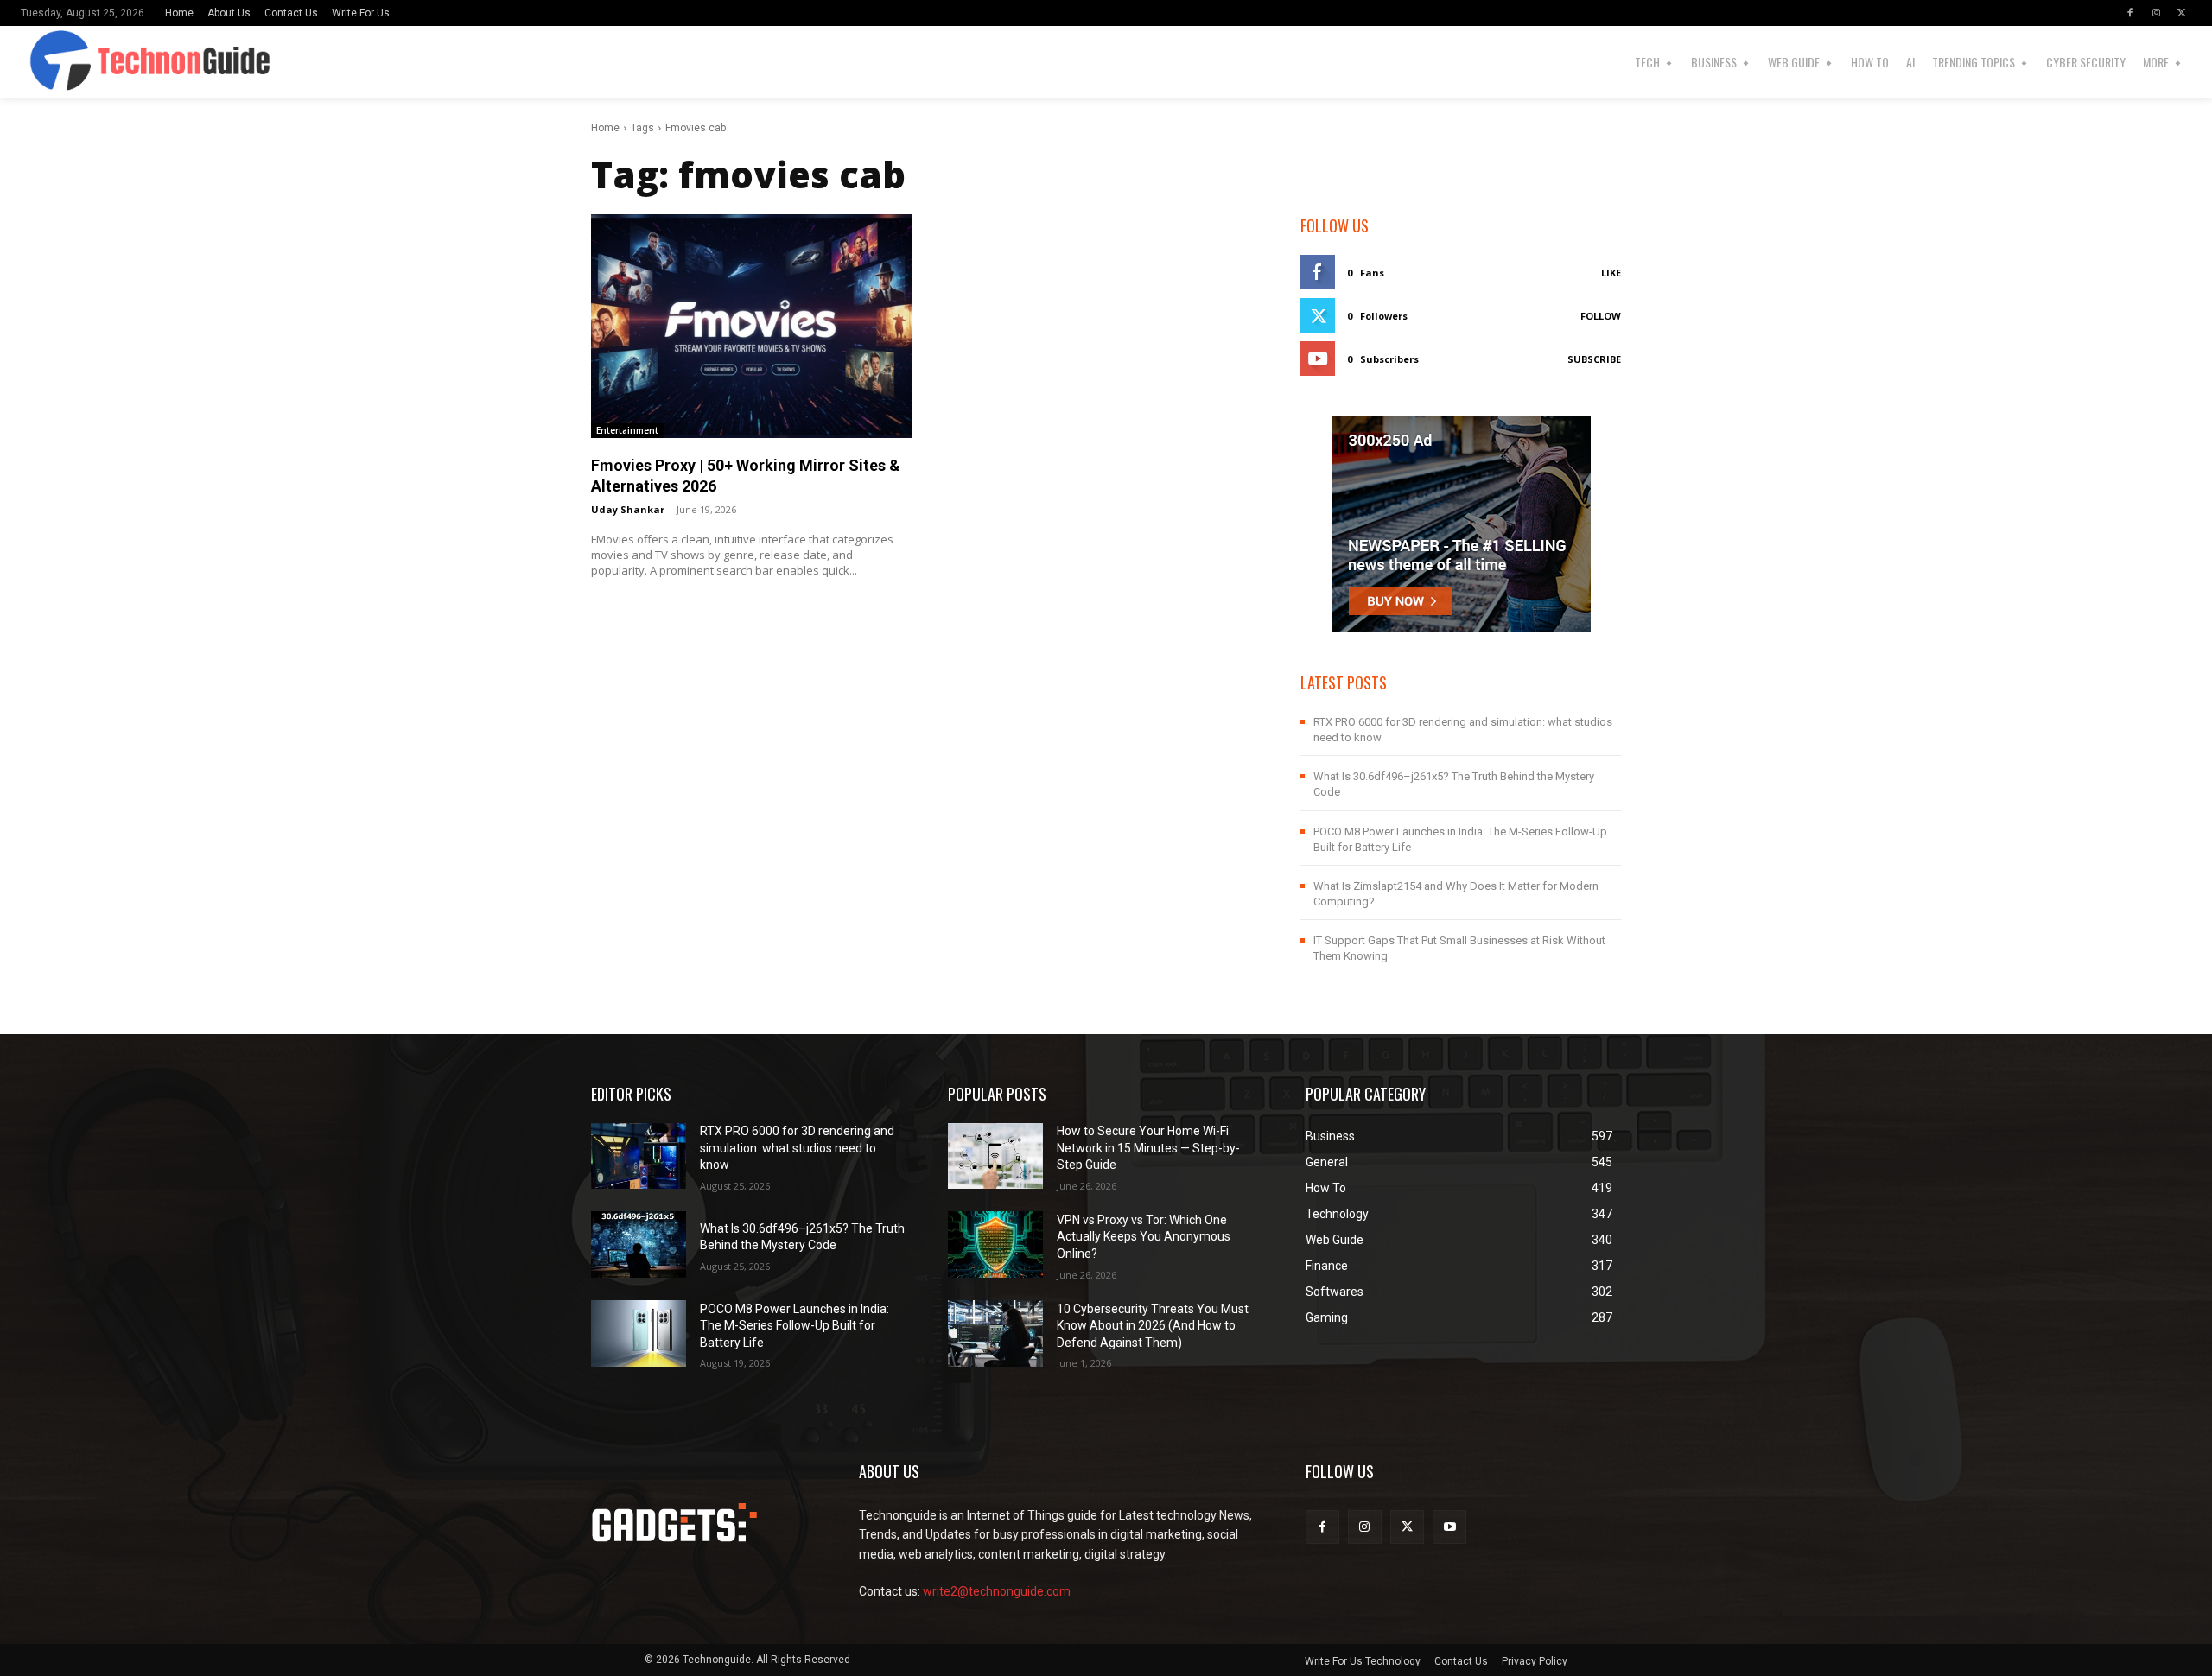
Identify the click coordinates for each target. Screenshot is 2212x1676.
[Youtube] (1449, 1527)
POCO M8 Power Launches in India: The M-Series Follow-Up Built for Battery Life (795, 1326)
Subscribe (1594, 359)
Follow (1601, 316)
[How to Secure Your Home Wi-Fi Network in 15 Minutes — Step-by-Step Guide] (995, 1156)
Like (1611, 273)
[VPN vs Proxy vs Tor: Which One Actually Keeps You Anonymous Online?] (995, 1244)
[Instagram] (2156, 13)
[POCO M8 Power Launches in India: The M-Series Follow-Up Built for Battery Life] (639, 1333)
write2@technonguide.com (997, 1591)
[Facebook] (2130, 13)
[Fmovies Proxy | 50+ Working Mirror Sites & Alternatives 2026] (751, 326)
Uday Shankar (628, 509)
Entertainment (627, 430)
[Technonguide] (89, 62)
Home (605, 128)
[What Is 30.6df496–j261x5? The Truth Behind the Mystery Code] (639, 1244)
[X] (2182, 13)
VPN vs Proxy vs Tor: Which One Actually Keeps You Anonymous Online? (1144, 1237)
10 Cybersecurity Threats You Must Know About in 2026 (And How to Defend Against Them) (1153, 1326)
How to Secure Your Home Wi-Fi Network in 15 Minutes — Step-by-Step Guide (1148, 1148)
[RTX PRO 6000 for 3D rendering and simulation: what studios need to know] (639, 1156)
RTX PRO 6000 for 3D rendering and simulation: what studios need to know (797, 1148)
